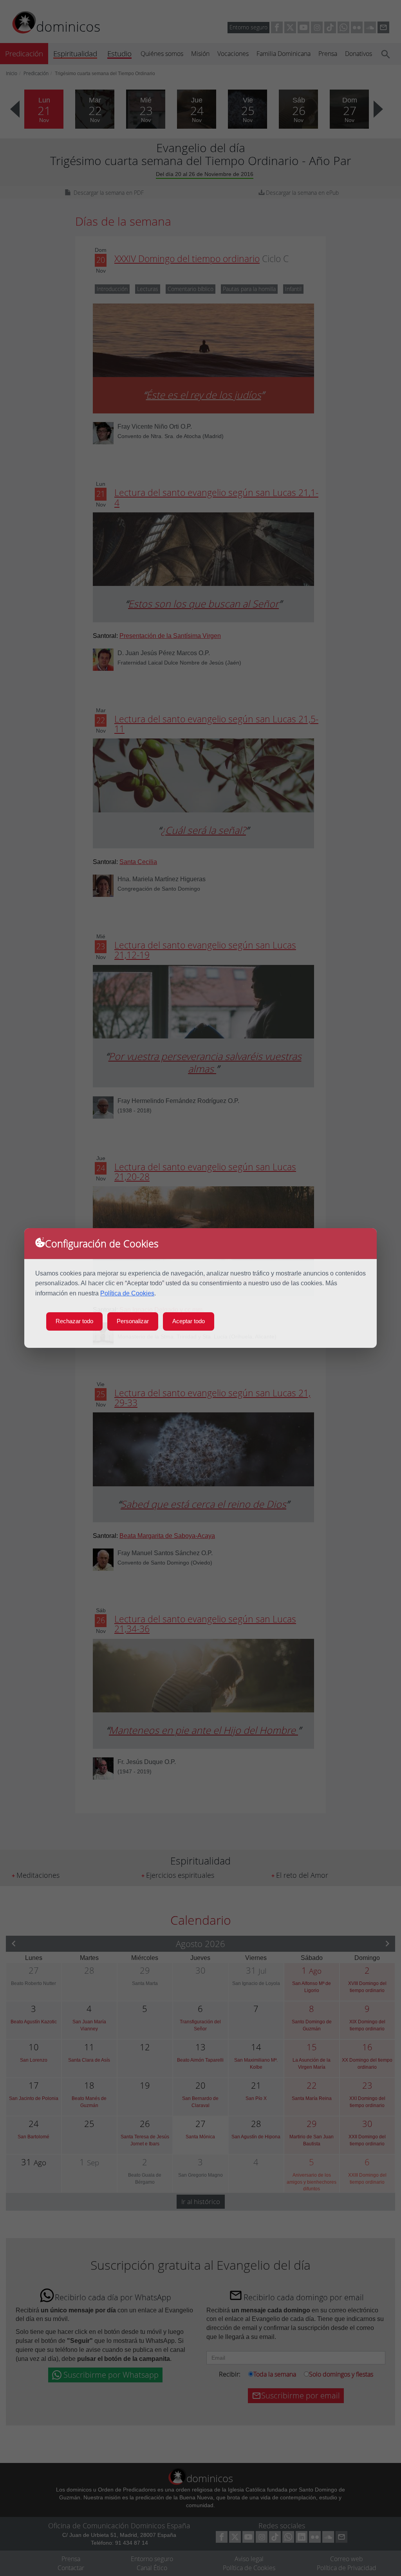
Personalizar (133, 1321)
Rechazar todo (74, 1321)
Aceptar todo (189, 1321)
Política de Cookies (127, 1293)
